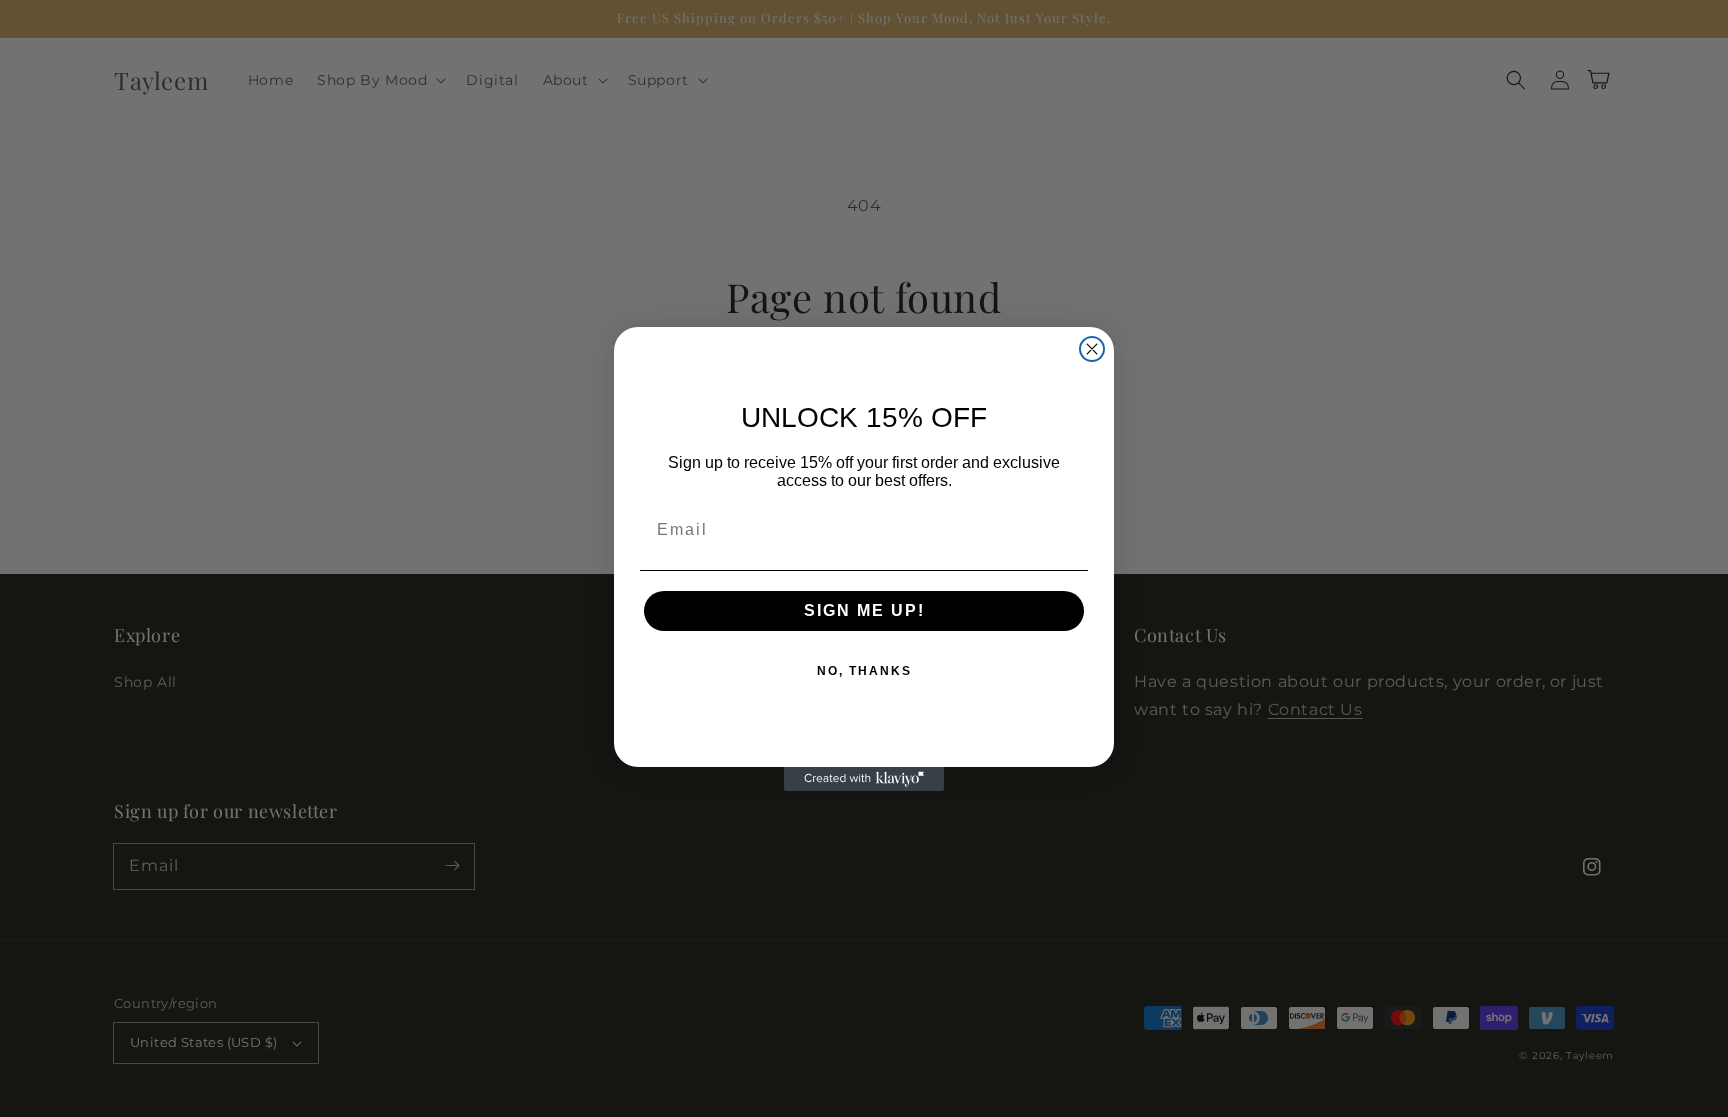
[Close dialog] (1092, 349)
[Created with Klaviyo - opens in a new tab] (864, 779)
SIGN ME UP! (864, 610)
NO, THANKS (864, 671)
